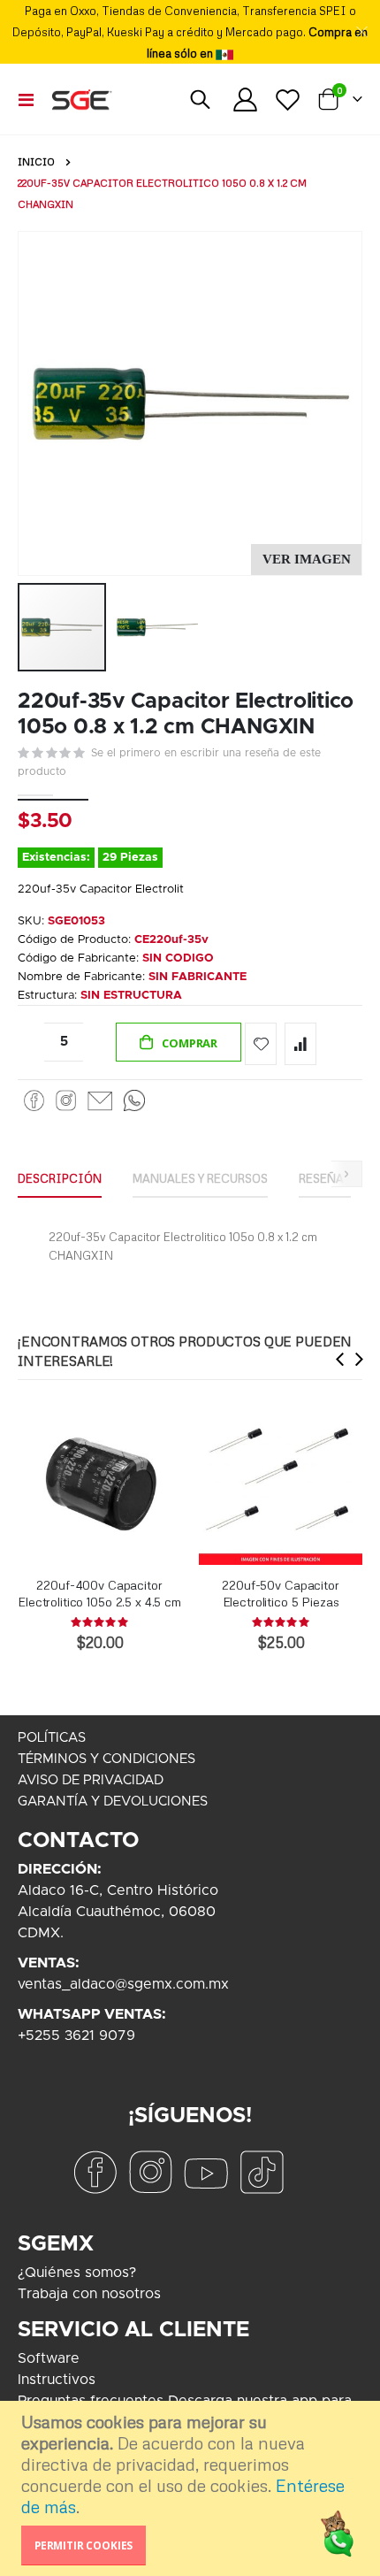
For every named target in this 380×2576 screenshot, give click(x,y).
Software (49, 2358)
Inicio (36, 162)
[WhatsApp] (134, 1100)
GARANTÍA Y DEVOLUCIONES (113, 1802)
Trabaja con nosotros (89, 2294)
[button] (306, 560)
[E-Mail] (99, 1100)
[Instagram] (66, 1100)
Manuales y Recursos (200, 1178)
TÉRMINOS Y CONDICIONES (106, 1759)
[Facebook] (34, 1100)
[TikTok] (262, 2172)
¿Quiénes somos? (77, 2273)
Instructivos (57, 2380)
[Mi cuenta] (246, 100)
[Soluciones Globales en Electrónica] (81, 99)
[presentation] (340, 1359)
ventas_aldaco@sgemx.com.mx (123, 1984)
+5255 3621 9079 (76, 2035)
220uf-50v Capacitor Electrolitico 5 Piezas (280, 1593)
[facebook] (95, 2172)
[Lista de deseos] (287, 100)
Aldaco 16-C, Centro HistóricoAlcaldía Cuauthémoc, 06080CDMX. (118, 1912)
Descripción (60, 1178)
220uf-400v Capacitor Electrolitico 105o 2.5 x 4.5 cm (99, 1593)
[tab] (60, 1179)
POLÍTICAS (52, 1738)
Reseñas (325, 1178)
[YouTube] (206, 2172)
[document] (192, 2488)
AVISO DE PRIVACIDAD (91, 1780)
